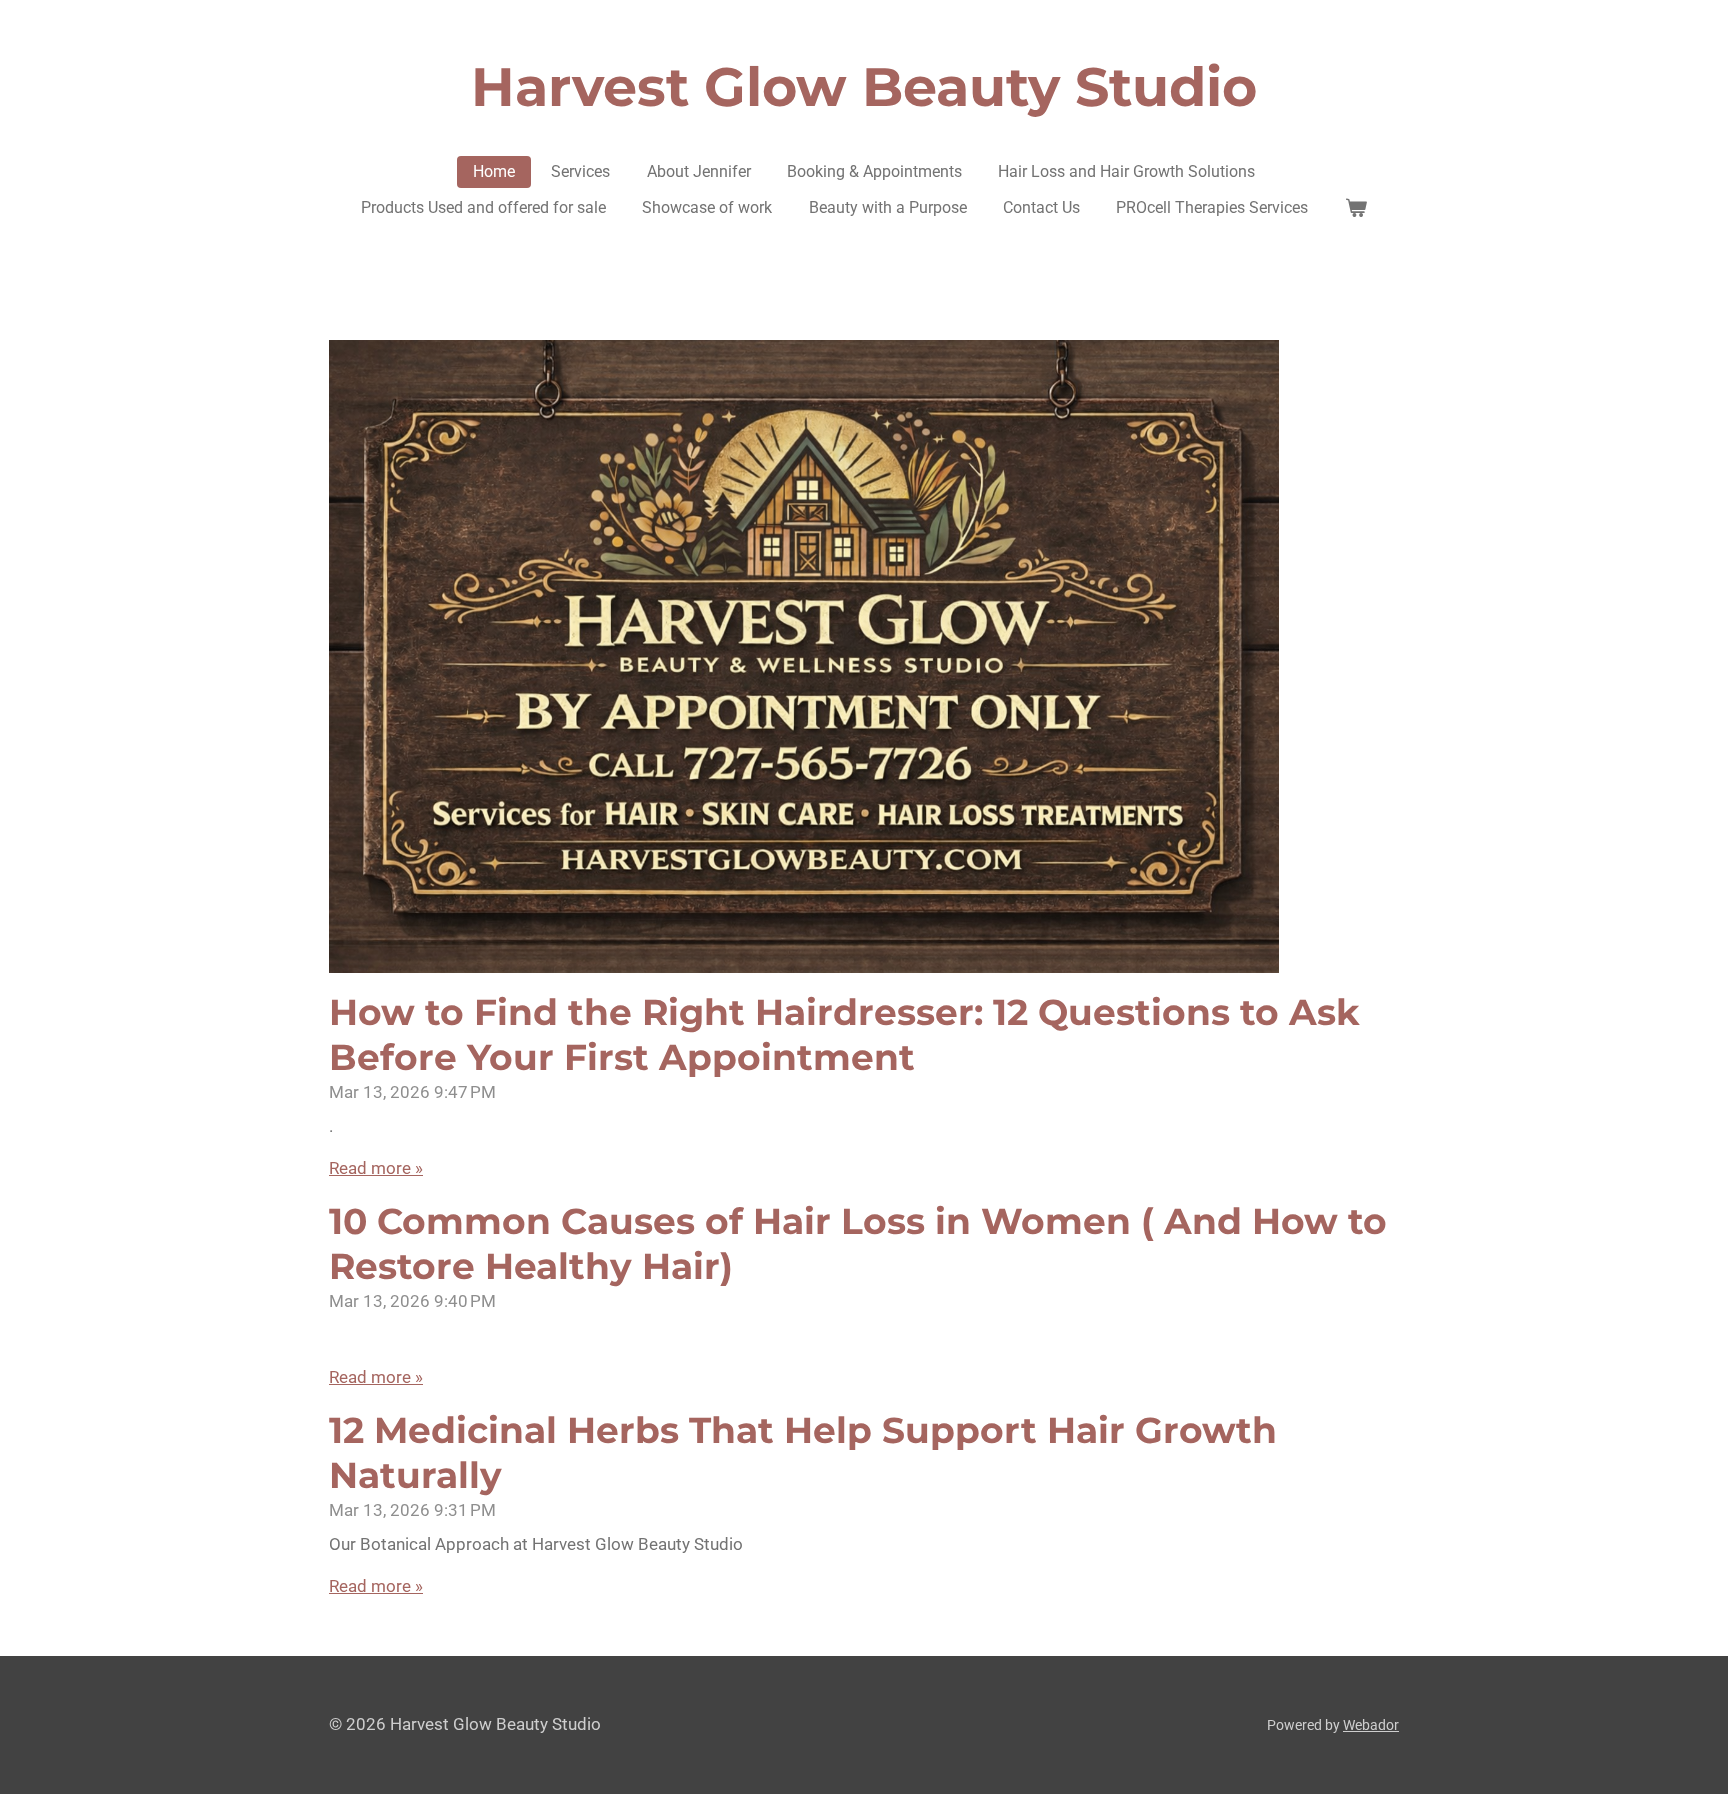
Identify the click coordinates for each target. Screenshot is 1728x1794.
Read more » (376, 1168)
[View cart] (1355, 208)
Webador (1371, 1725)
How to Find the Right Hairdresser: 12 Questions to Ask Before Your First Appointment (844, 1034)
